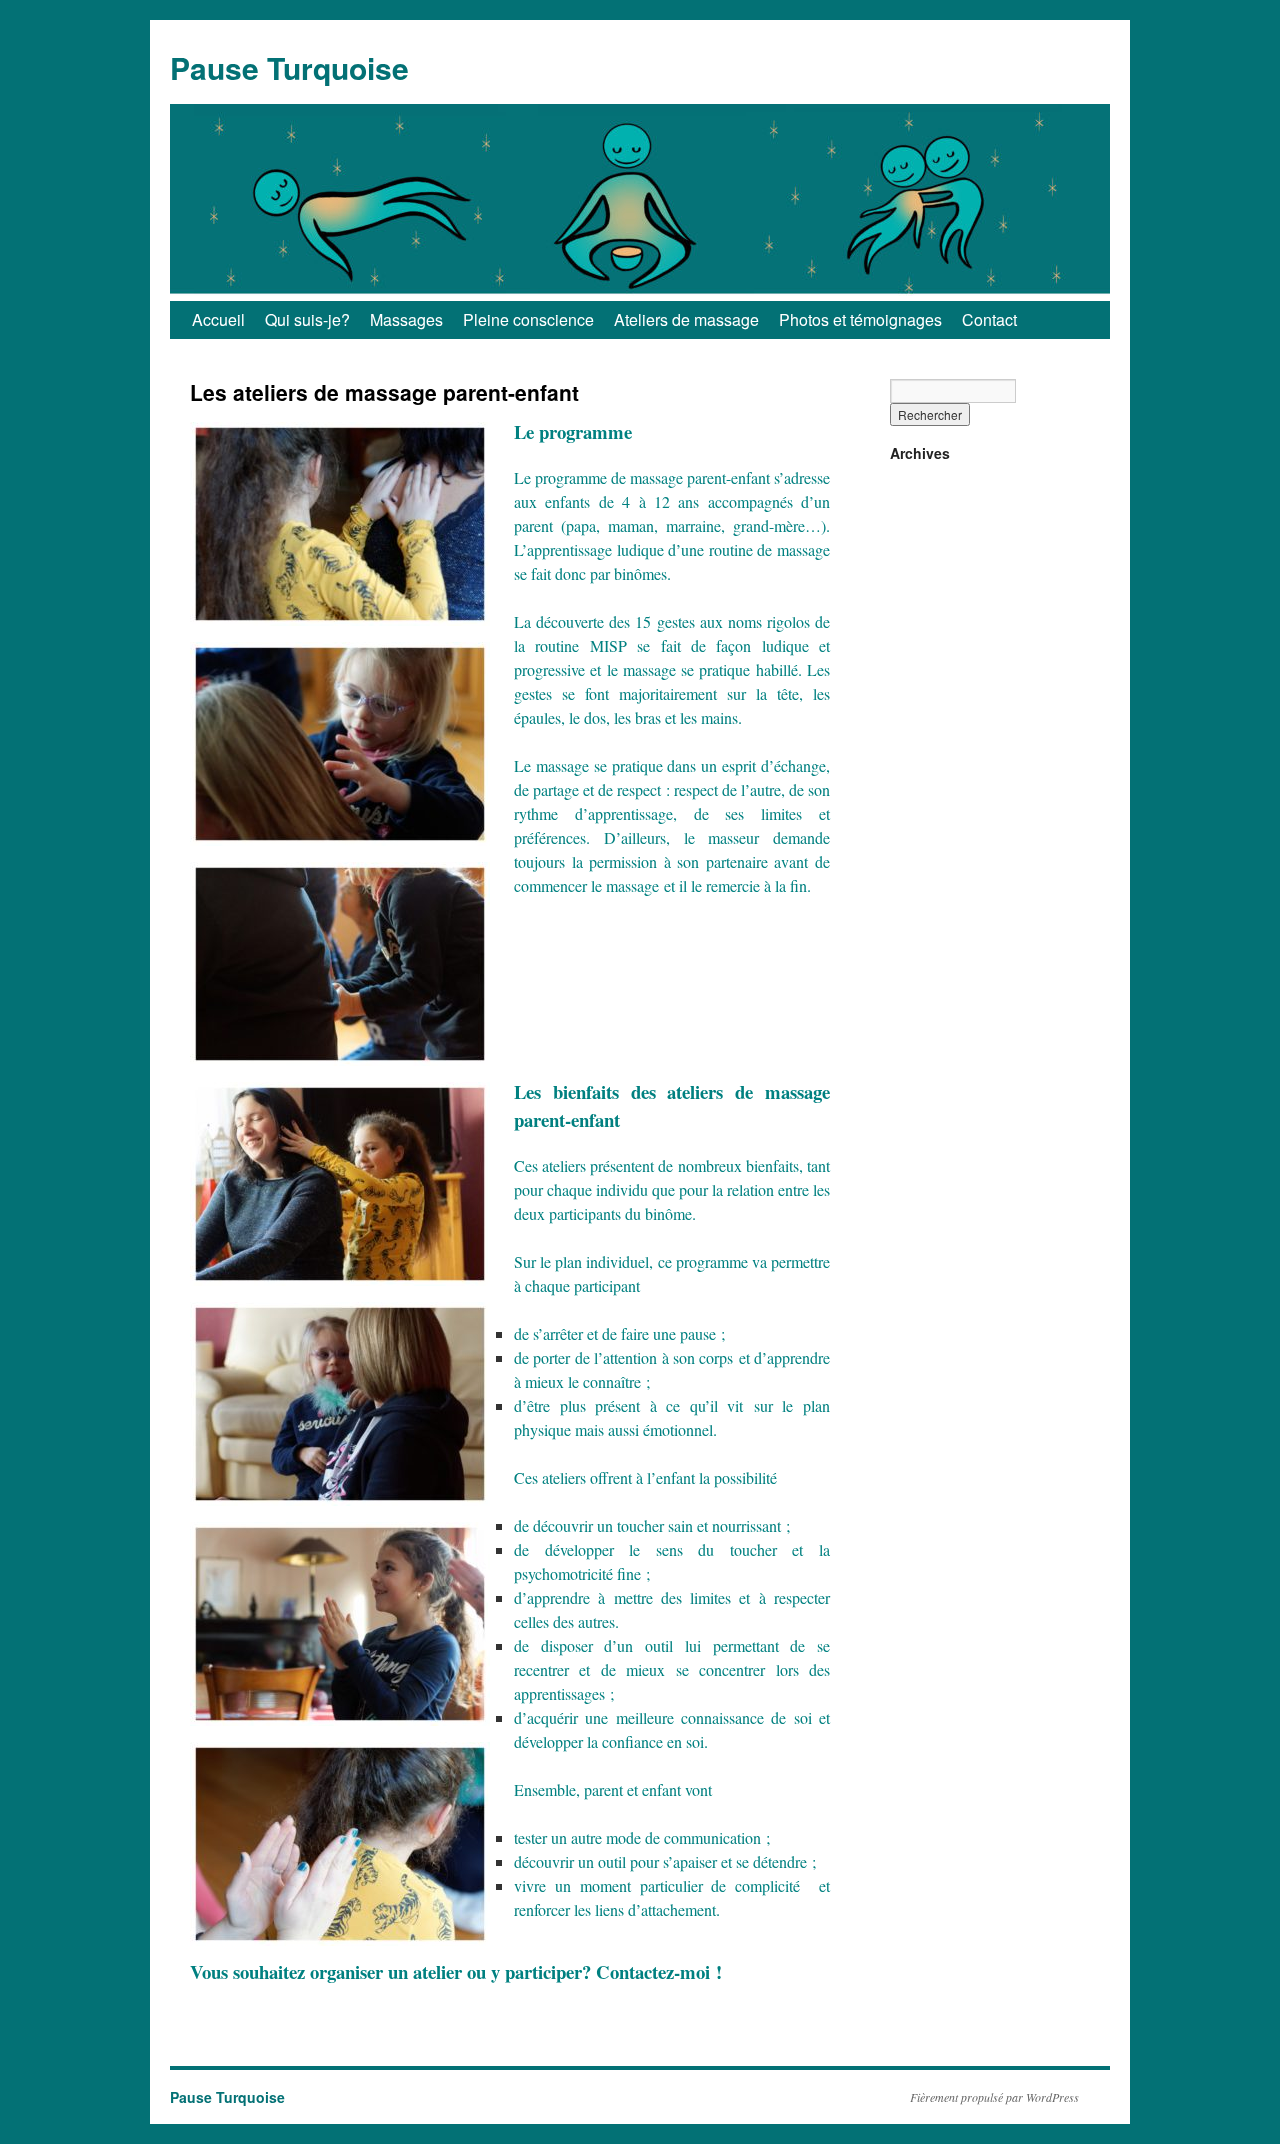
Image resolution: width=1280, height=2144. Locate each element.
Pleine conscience (528, 319)
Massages (406, 319)
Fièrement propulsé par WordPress (994, 2097)
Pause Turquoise (289, 67)
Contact (989, 319)
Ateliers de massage (686, 319)
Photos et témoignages (860, 319)
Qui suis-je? (307, 319)
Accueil (218, 319)
